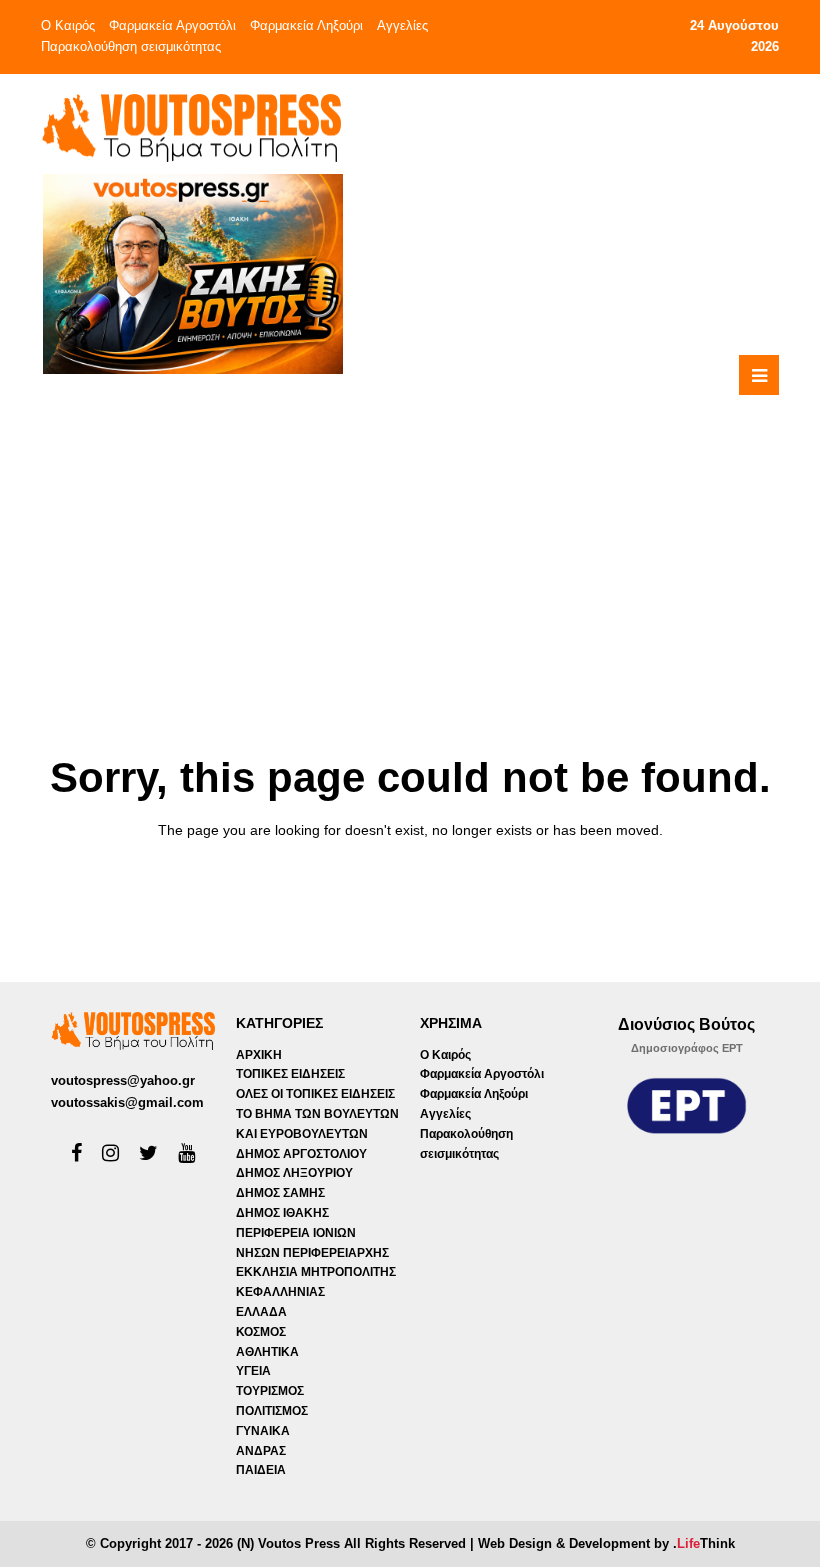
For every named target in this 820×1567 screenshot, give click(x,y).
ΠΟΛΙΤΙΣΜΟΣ (272, 1411)
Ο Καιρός (68, 25)
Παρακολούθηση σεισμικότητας (131, 46)
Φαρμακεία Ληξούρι (306, 25)
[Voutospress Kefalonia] (191, 127)
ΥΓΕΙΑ (253, 1371)
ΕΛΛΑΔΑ (261, 1312)
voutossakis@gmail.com (127, 1102)
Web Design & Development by (606, 1543)
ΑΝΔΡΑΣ (261, 1451)
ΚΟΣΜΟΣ (261, 1332)
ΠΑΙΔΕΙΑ (261, 1470)
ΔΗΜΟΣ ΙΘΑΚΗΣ (282, 1213)
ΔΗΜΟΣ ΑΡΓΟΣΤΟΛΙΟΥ (301, 1154)
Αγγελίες (402, 25)
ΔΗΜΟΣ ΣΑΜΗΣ (280, 1193)
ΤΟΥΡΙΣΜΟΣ (270, 1391)
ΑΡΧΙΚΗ (259, 1055)
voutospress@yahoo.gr (123, 1080)
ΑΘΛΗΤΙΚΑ (267, 1352)
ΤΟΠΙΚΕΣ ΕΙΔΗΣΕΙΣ (290, 1074)
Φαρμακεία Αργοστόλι (172, 25)
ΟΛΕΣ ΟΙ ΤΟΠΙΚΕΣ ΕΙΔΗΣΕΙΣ (315, 1094)
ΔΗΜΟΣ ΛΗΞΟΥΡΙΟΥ (294, 1173)
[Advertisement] (492, 516)
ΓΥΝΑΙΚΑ (263, 1431)
